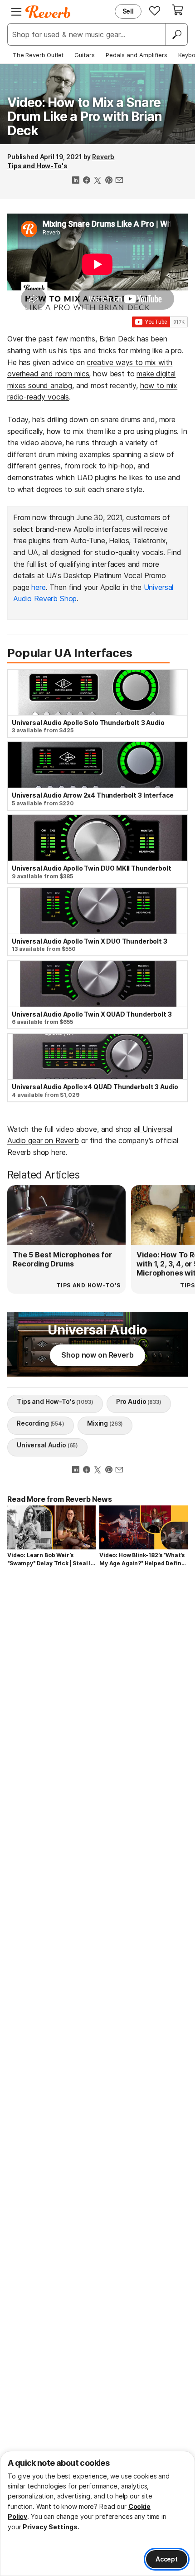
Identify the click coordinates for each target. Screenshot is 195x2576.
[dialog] (97, 2513)
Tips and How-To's (37, 166)
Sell (128, 11)
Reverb (103, 157)
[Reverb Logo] (48, 12)
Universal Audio (47, 1445)
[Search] (176, 34)
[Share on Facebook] (87, 181)
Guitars (85, 55)
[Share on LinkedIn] (76, 181)
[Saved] (155, 10)
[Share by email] (119, 181)
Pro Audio (139, 1401)
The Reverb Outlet (38, 55)
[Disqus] (97, 1697)
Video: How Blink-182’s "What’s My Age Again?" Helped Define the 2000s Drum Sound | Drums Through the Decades (142, 1560)
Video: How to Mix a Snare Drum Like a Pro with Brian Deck (85, 117)
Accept (167, 2559)
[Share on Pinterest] (108, 181)
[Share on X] (97, 181)
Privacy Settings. (51, 2527)
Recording (41, 1423)
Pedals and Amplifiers (136, 55)
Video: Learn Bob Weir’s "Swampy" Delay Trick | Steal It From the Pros (50, 1560)
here (38, 587)
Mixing (105, 1423)
